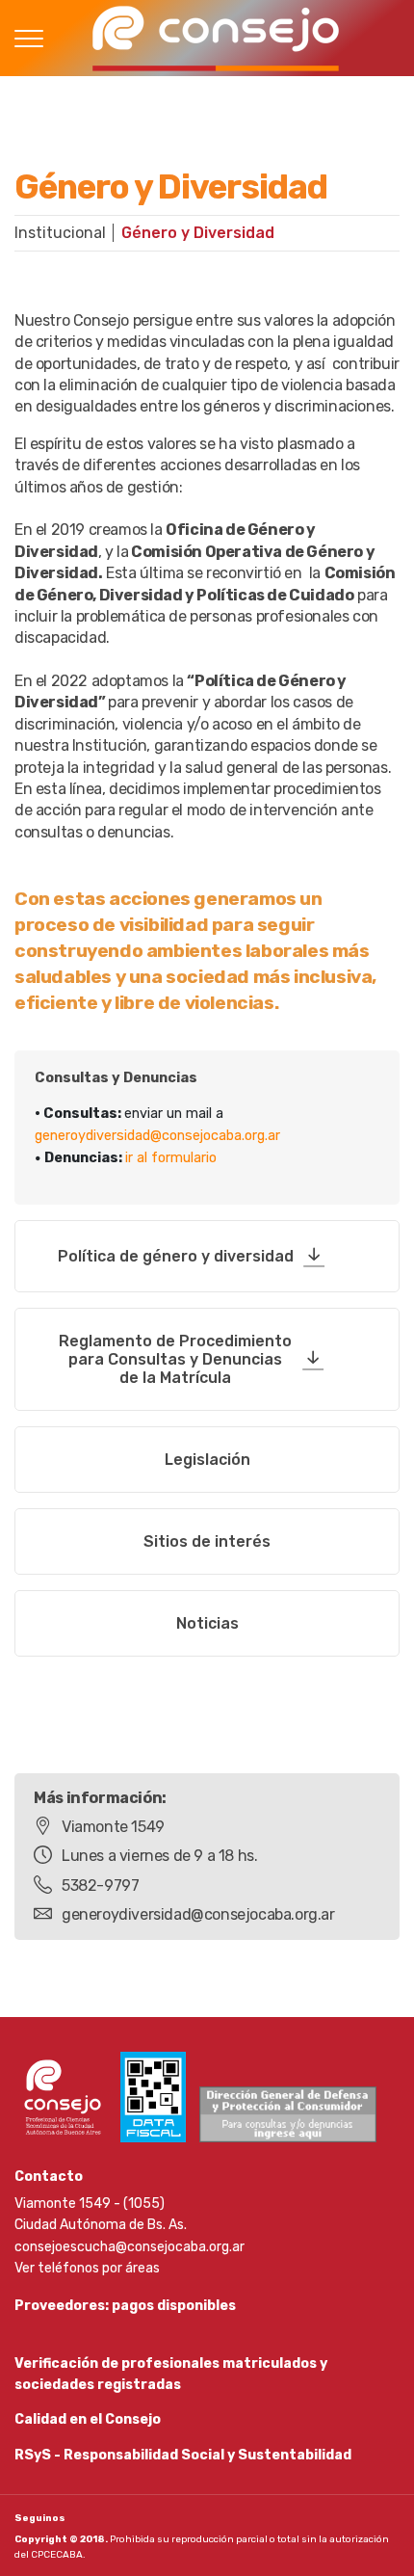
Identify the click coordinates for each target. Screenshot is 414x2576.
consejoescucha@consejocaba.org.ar (129, 2247)
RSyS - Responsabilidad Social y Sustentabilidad (183, 2455)
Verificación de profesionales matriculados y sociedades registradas (171, 2374)
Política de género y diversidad (176, 1256)
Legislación (207, 1460)
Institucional (60, 233)
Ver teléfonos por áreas (87, 2268)
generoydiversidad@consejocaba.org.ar (157, 1136)
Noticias (207, 1623)
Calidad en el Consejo (88, 2419)
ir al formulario (171, 1158)
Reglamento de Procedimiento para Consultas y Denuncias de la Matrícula (175, 1359)
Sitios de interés (207, 1541)
